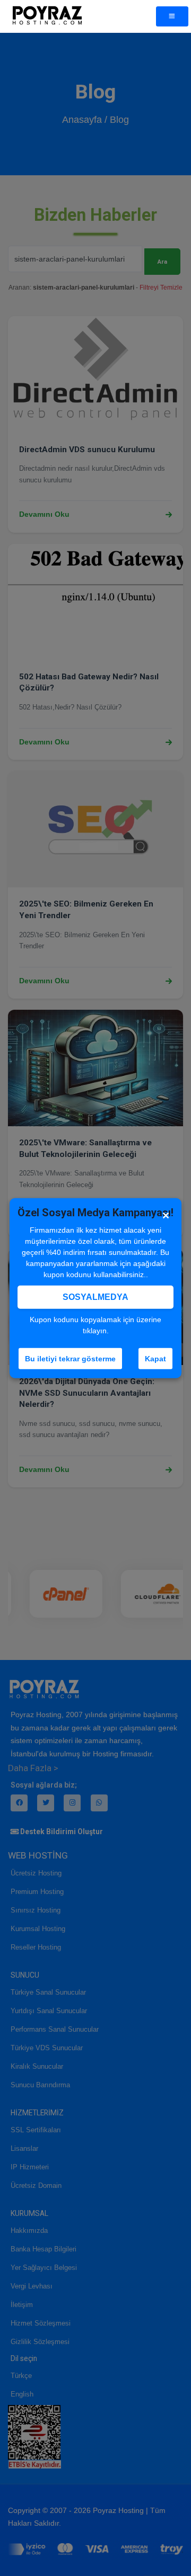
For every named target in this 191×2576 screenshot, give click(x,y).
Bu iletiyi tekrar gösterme (70, 1358)
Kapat (155, 1358)
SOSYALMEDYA (95, 1296)
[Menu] (172, 16)
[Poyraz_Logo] (47, 16)
